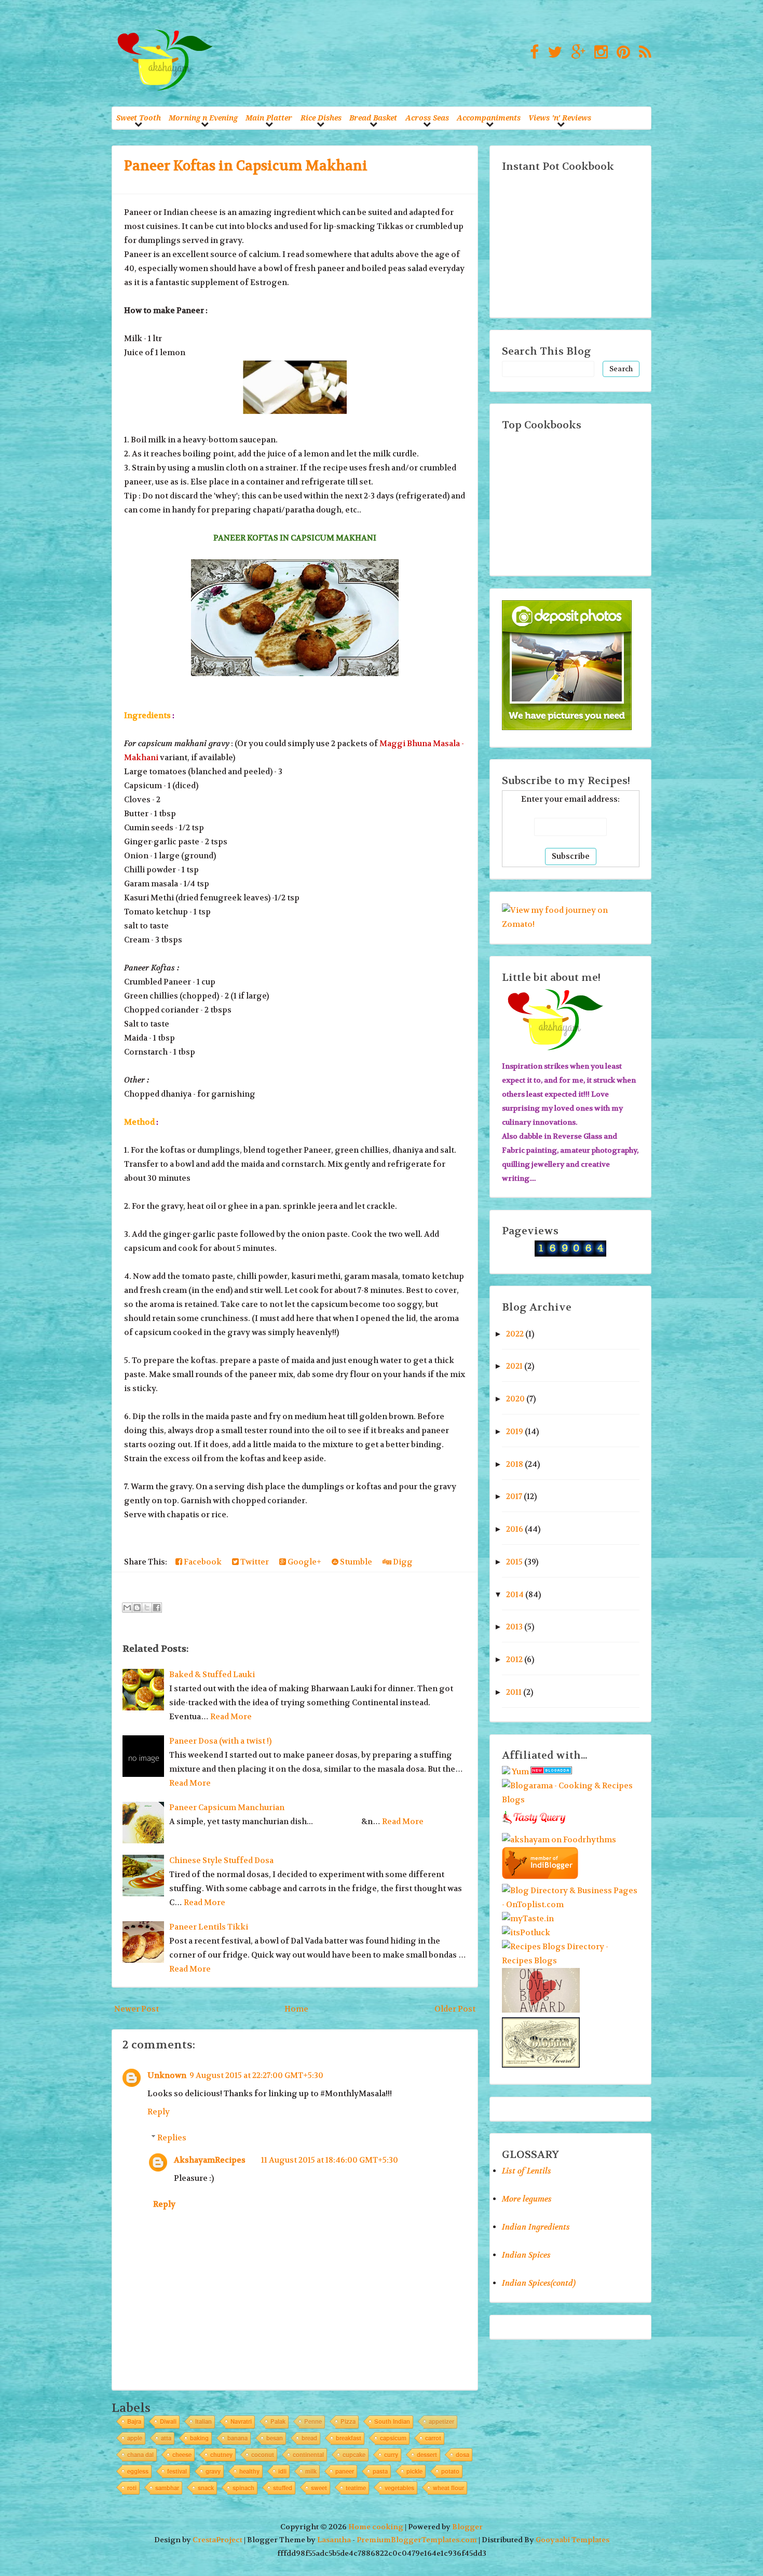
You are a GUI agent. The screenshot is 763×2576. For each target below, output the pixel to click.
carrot (433, 2438)
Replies (172, 2138)
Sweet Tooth (139, 118)
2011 (514, 1692)
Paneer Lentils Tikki (209, 1927)
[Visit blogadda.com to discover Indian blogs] (551, 1772)
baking (199, 2438)
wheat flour (448, 2488)
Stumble (355, 1562)
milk (311, 2471)
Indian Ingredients (536, 2227)
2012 (514, 1660)
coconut (263, 2454)
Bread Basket (373, 118)
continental (308, 2454)
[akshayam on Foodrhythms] (559, 1840)
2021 (514, 1366)
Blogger (467, 2527)
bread (309, 2438)
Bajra (134, 2421)
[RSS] (643, 53)
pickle (414, 2471)
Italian (203, 2421)
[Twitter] (552, 53)
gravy (213, 2471)
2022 (515, 1334)
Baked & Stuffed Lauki (212, 1675)
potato (450, 2471)
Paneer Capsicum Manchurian (227, 1808)
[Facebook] (532, 53)
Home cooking (376, 2527)
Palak (278, 2421)
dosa (462, 2454)
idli (282, 2471)
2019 (515, 1432)
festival (177, 2471)
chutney (221, 2454)
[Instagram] (598, 53)
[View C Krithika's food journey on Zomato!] (571, 924)
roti (132, 2488)
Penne (313, 2421)
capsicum (393, 2438)
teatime (356, 2488)
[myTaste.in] (528, 1919)
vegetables (399, 2488)
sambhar (167, 2488)
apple (135, 2438)
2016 (515, 1529)
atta (166, 2438)
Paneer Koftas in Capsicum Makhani (246, 166)
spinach (243, 2488)
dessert (427, 2454)
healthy (249, 2471)
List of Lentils (527, 2171)
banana (237, 2438)
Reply (159, 2112)
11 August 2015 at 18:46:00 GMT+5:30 (330, 2160)
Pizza (348, 2421)
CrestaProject (217, 2540)
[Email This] (127, 1608)
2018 (515, 1464)
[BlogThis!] (137, 1608)
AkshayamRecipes (210, 2160)
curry (391, 2454)
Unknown (167, 2075)
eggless (138, 2471)
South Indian (392, 2421)
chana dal (140, 2454)
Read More (231, 1717)
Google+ (304, 1562)
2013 (514, 1627)
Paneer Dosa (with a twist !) (220, 1741)
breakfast (349, 2438)
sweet (319, 2488)
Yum (520, 1772)
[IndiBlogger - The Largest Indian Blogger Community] (540, 1877)
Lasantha (334, 2540)
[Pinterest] (621, 53)
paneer (345, 2471)
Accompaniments (489, 118)
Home (296, 2009)
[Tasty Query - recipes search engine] (534, 1826)
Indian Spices (526, 2255)
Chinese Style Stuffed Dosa (221, 1860)
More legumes (527, 2199)
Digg (402, 1562)
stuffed (283, 2488)
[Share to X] (147, 1608)
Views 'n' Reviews (560, 118)
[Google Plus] (576, 53)
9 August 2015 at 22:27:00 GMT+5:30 (256, 2075)
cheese (182, 2454)
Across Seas (427, 118)
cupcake (354, 2454)
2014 (515, 1595)
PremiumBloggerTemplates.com (417, 2540)
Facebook (202, 1562)
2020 (515, 1399)
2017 (514, 1496)
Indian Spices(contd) (539, 2283)
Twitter (254, 1562)
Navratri (241, 2421)
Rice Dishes (321, 118)
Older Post (455, 2009)
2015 (514, 1562)
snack (206, 2488)
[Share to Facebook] (157, 1608)
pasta (380, 2471)
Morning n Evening (203, 118)
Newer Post (137, 2009)
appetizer (441, 2421)
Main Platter (269, 118)
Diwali (168, 2421)
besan (275, 2438)
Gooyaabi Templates (573, 2540)
